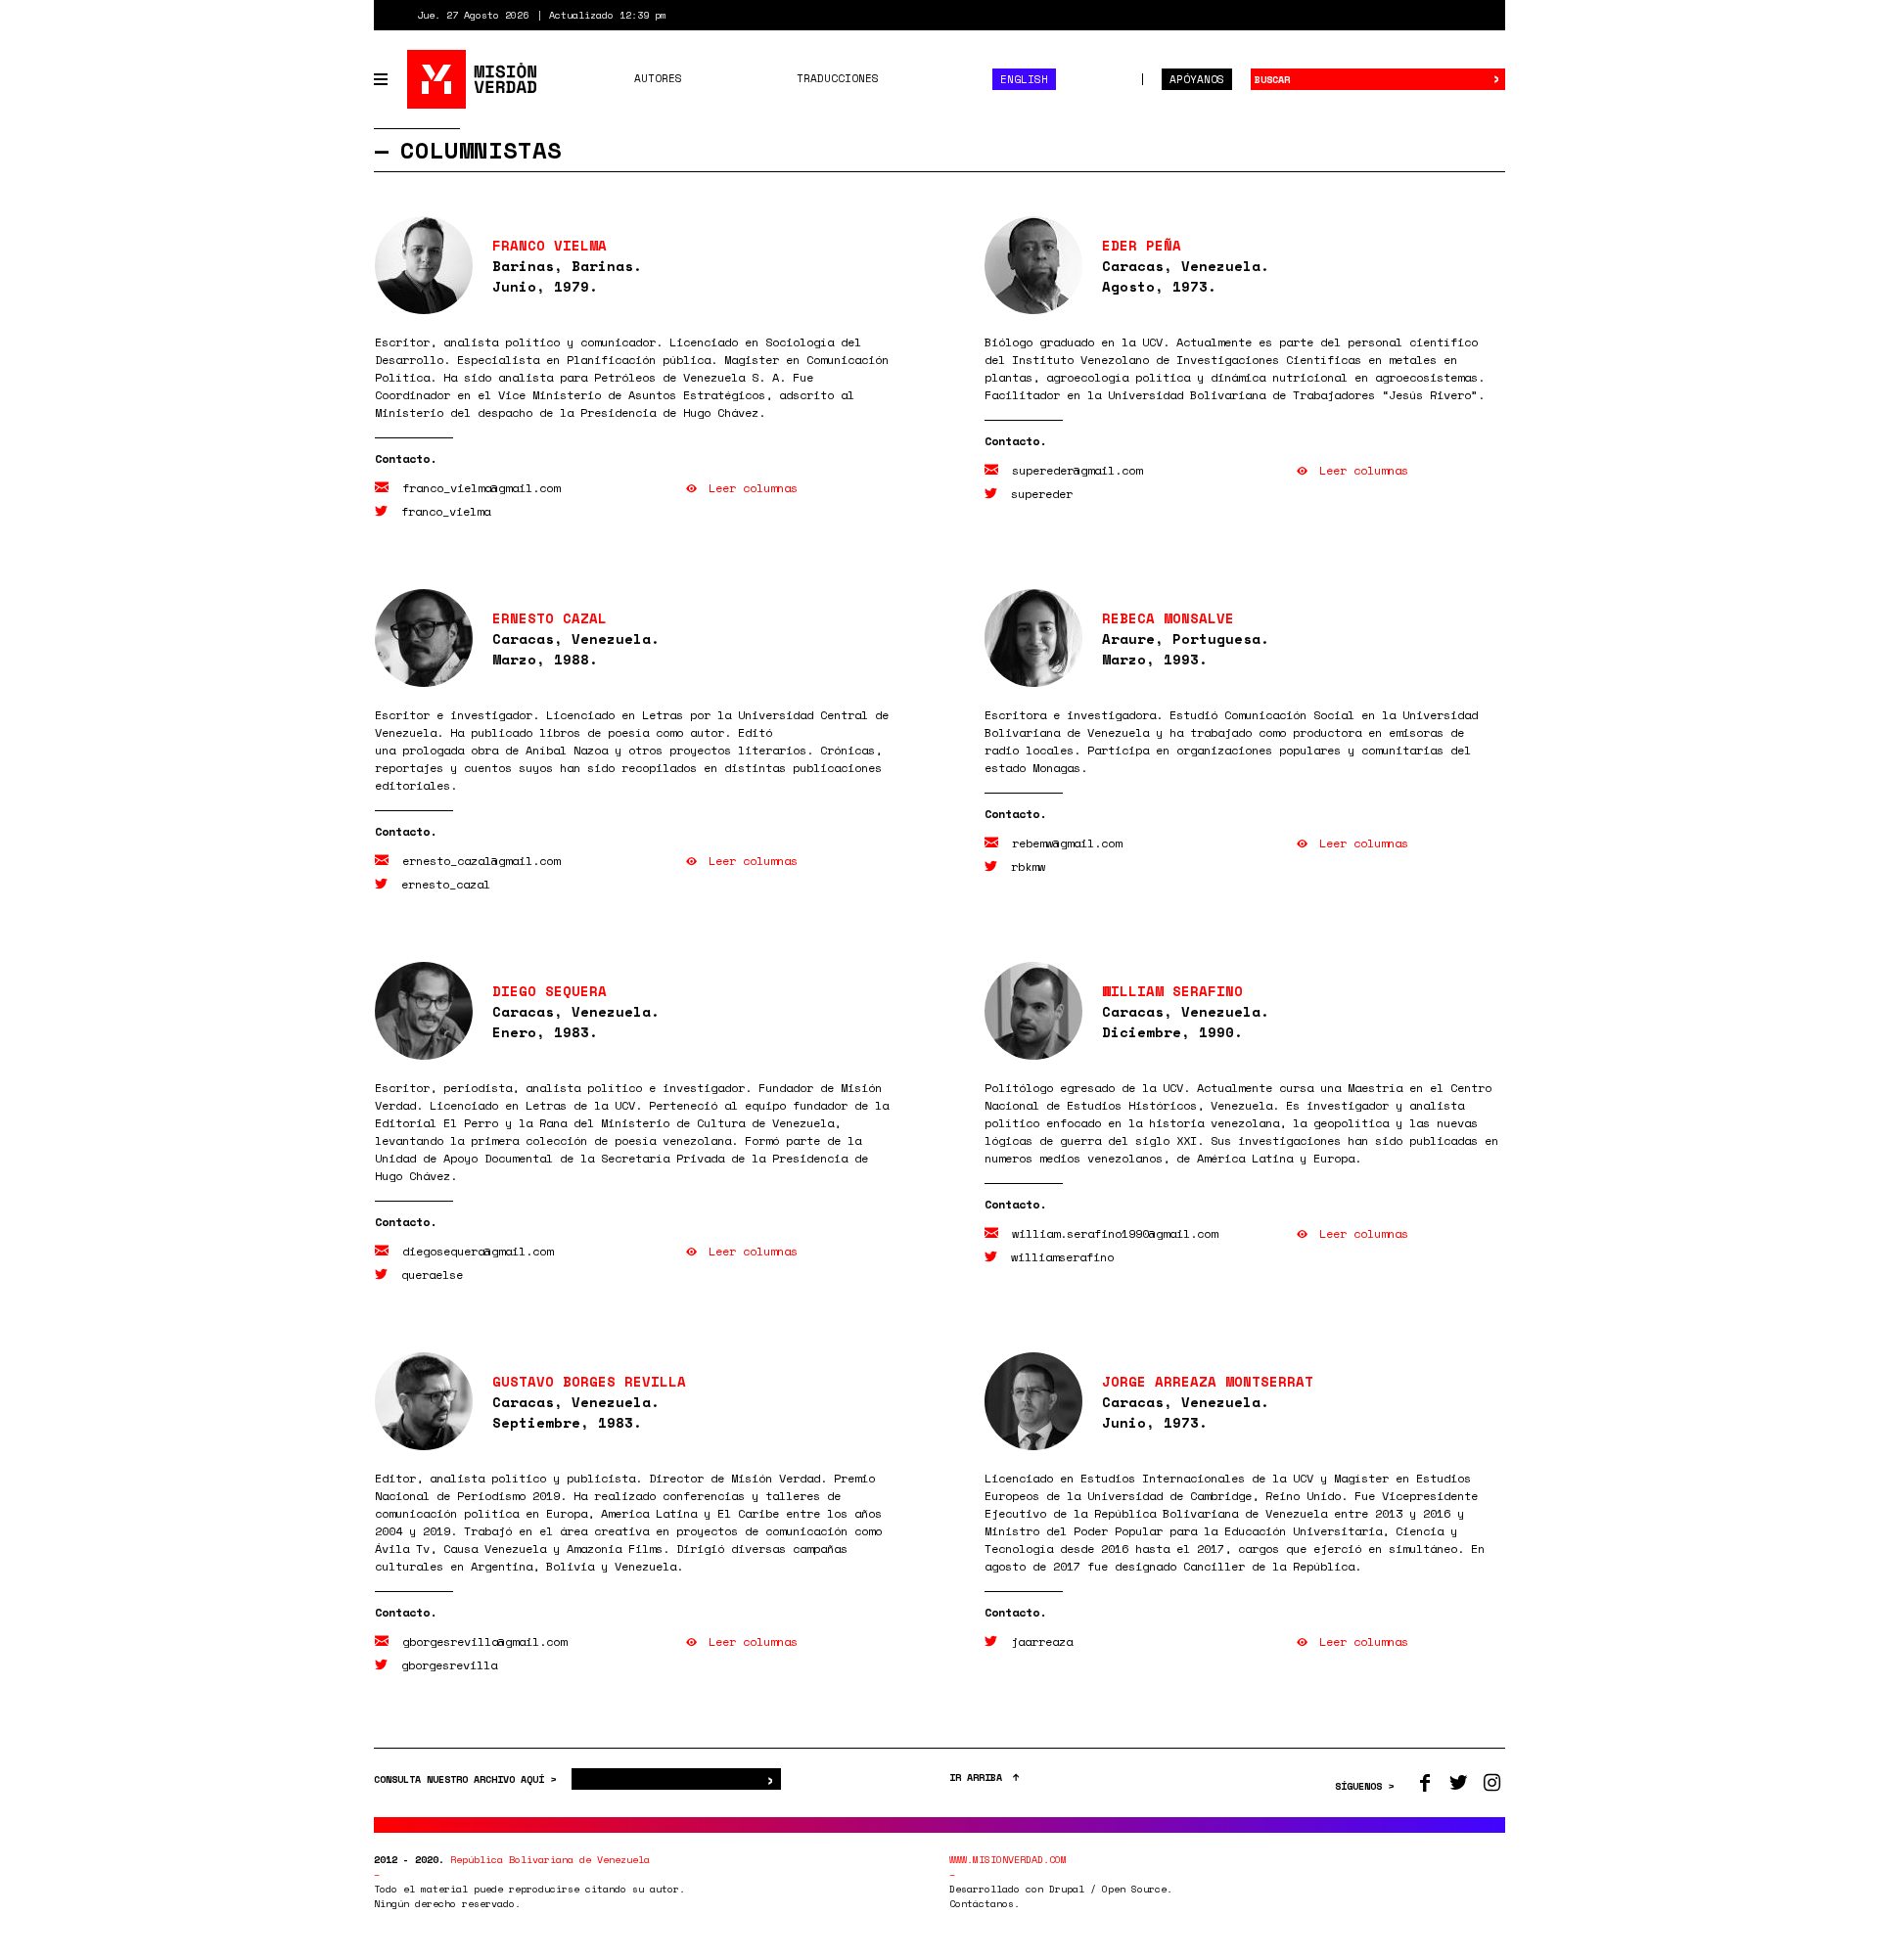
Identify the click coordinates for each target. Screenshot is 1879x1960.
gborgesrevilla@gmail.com (484, 1641)
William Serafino (1172, 991)
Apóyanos (1197, 79)
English (1024, 79)
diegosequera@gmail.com (478, 1251)
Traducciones (838, 78)
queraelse (432, 1275)
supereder (1042, 494)
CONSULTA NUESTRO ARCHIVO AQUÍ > (468, 1779)
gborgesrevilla (449, 1665)
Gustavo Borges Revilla (589, 1381)
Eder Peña (1142, 245)
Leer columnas (753, 488)
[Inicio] (473, 79)
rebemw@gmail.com (1067, 843)
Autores (658, 78)
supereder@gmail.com (1077, 470)
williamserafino (1062, 1257)
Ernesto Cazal (550, 618)
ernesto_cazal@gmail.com (481, 861)
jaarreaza (1042, 1641)
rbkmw (1028, 866)
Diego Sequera (550, 991)
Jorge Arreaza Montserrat (1208, 1381)
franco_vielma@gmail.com (481, 488)
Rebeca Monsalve (1168, 618)
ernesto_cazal (446, 884)
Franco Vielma (550, 245)
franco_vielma (446, 511)
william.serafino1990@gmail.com (1115, 1233)
